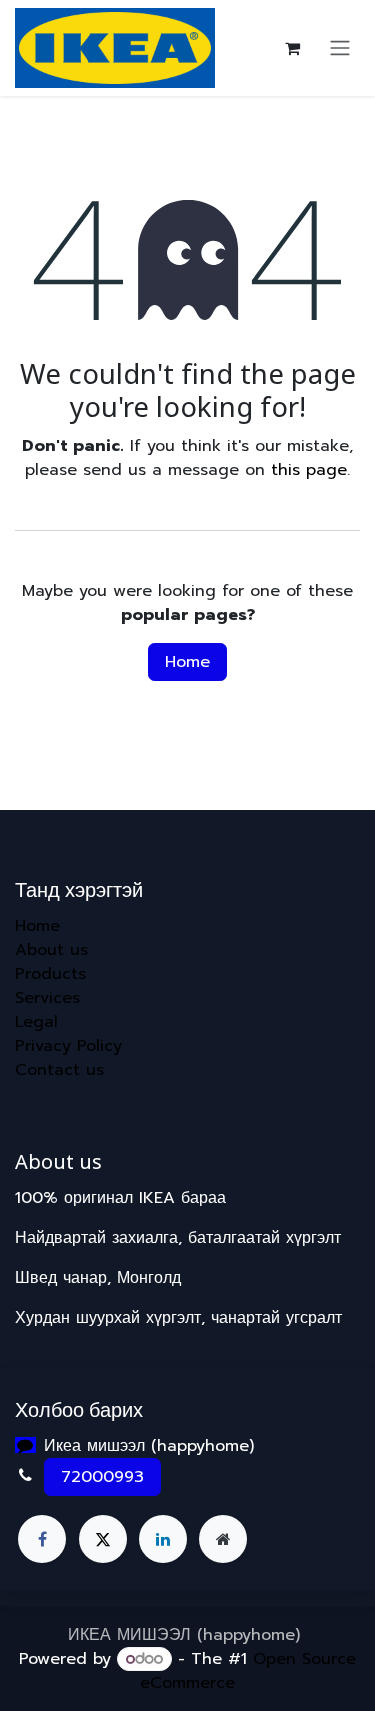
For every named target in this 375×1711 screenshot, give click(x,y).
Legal (36, 1022)
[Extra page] (223, 1539)
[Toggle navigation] (340, 48)
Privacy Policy (68, 1046)
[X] (103, 1539)
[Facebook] (42, 1539)
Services (47, 998)
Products (50, 974)
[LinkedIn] (163, 1539)
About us (51, 950)
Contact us (59, 1070)
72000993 (102, 1477)
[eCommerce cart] (292, 48)
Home (187, 662)
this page (309, 470)
